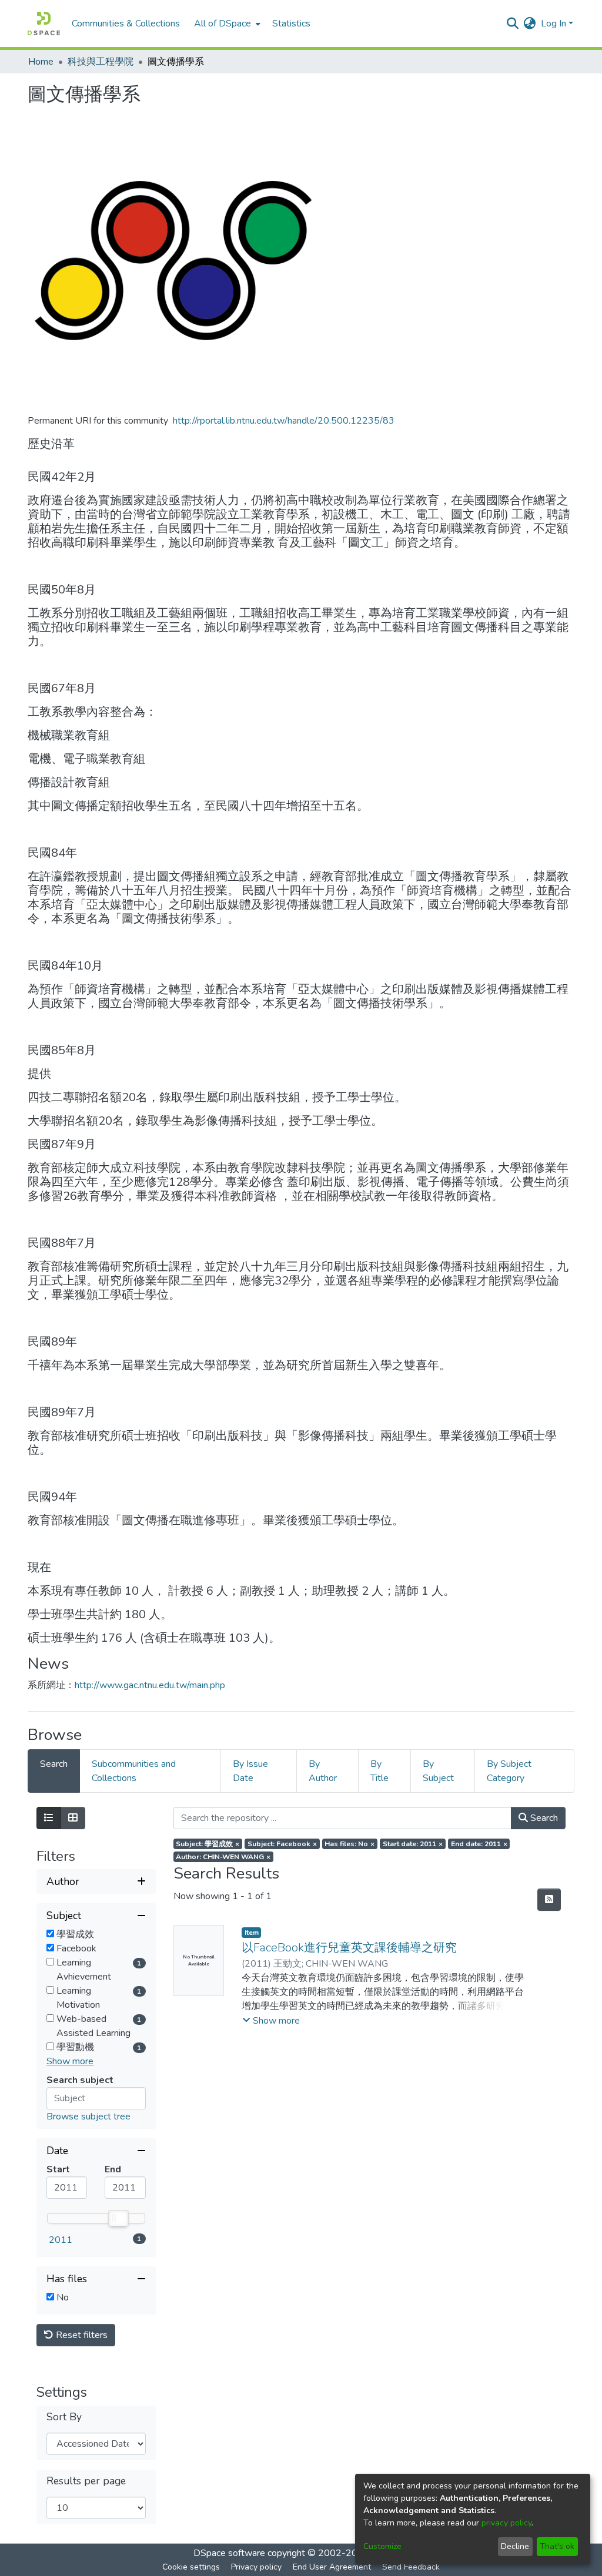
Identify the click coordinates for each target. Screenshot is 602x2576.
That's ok (557, 2546)
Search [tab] (54, 1764)
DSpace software (229, 2553)
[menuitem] (226, 24)
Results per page (86, 2481)
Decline (515, 2546)
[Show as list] (49, 1818)
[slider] (118, 2218)
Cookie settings (191, 2567)
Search (543, 1818)
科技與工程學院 (101, 62)
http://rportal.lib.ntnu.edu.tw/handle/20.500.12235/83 (284, 421)
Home (41, 62)
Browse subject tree (88, 2117)
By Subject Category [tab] (509, 1771)
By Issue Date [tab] (250, 1771)
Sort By (64, 2417)
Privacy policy (256, 2567)
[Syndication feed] (549, 1900)
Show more (70, 2061)
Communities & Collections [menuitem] (126, 24)
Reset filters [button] (81, 2335)
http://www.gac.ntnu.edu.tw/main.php (150, 1685)
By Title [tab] (379, 1771)
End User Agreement (332, 2567)
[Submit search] (513, 24)
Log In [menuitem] (553, 24)
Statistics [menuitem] (291, 24)
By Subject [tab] (438, 1771)
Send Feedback (411, 2567)
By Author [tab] (323, 1771)
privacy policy (506, 2523)
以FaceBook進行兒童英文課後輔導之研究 (349, 1948)
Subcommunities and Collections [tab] (134, 1771)
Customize (382, 2546)
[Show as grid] (73, 1818)
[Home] (44, 24)
